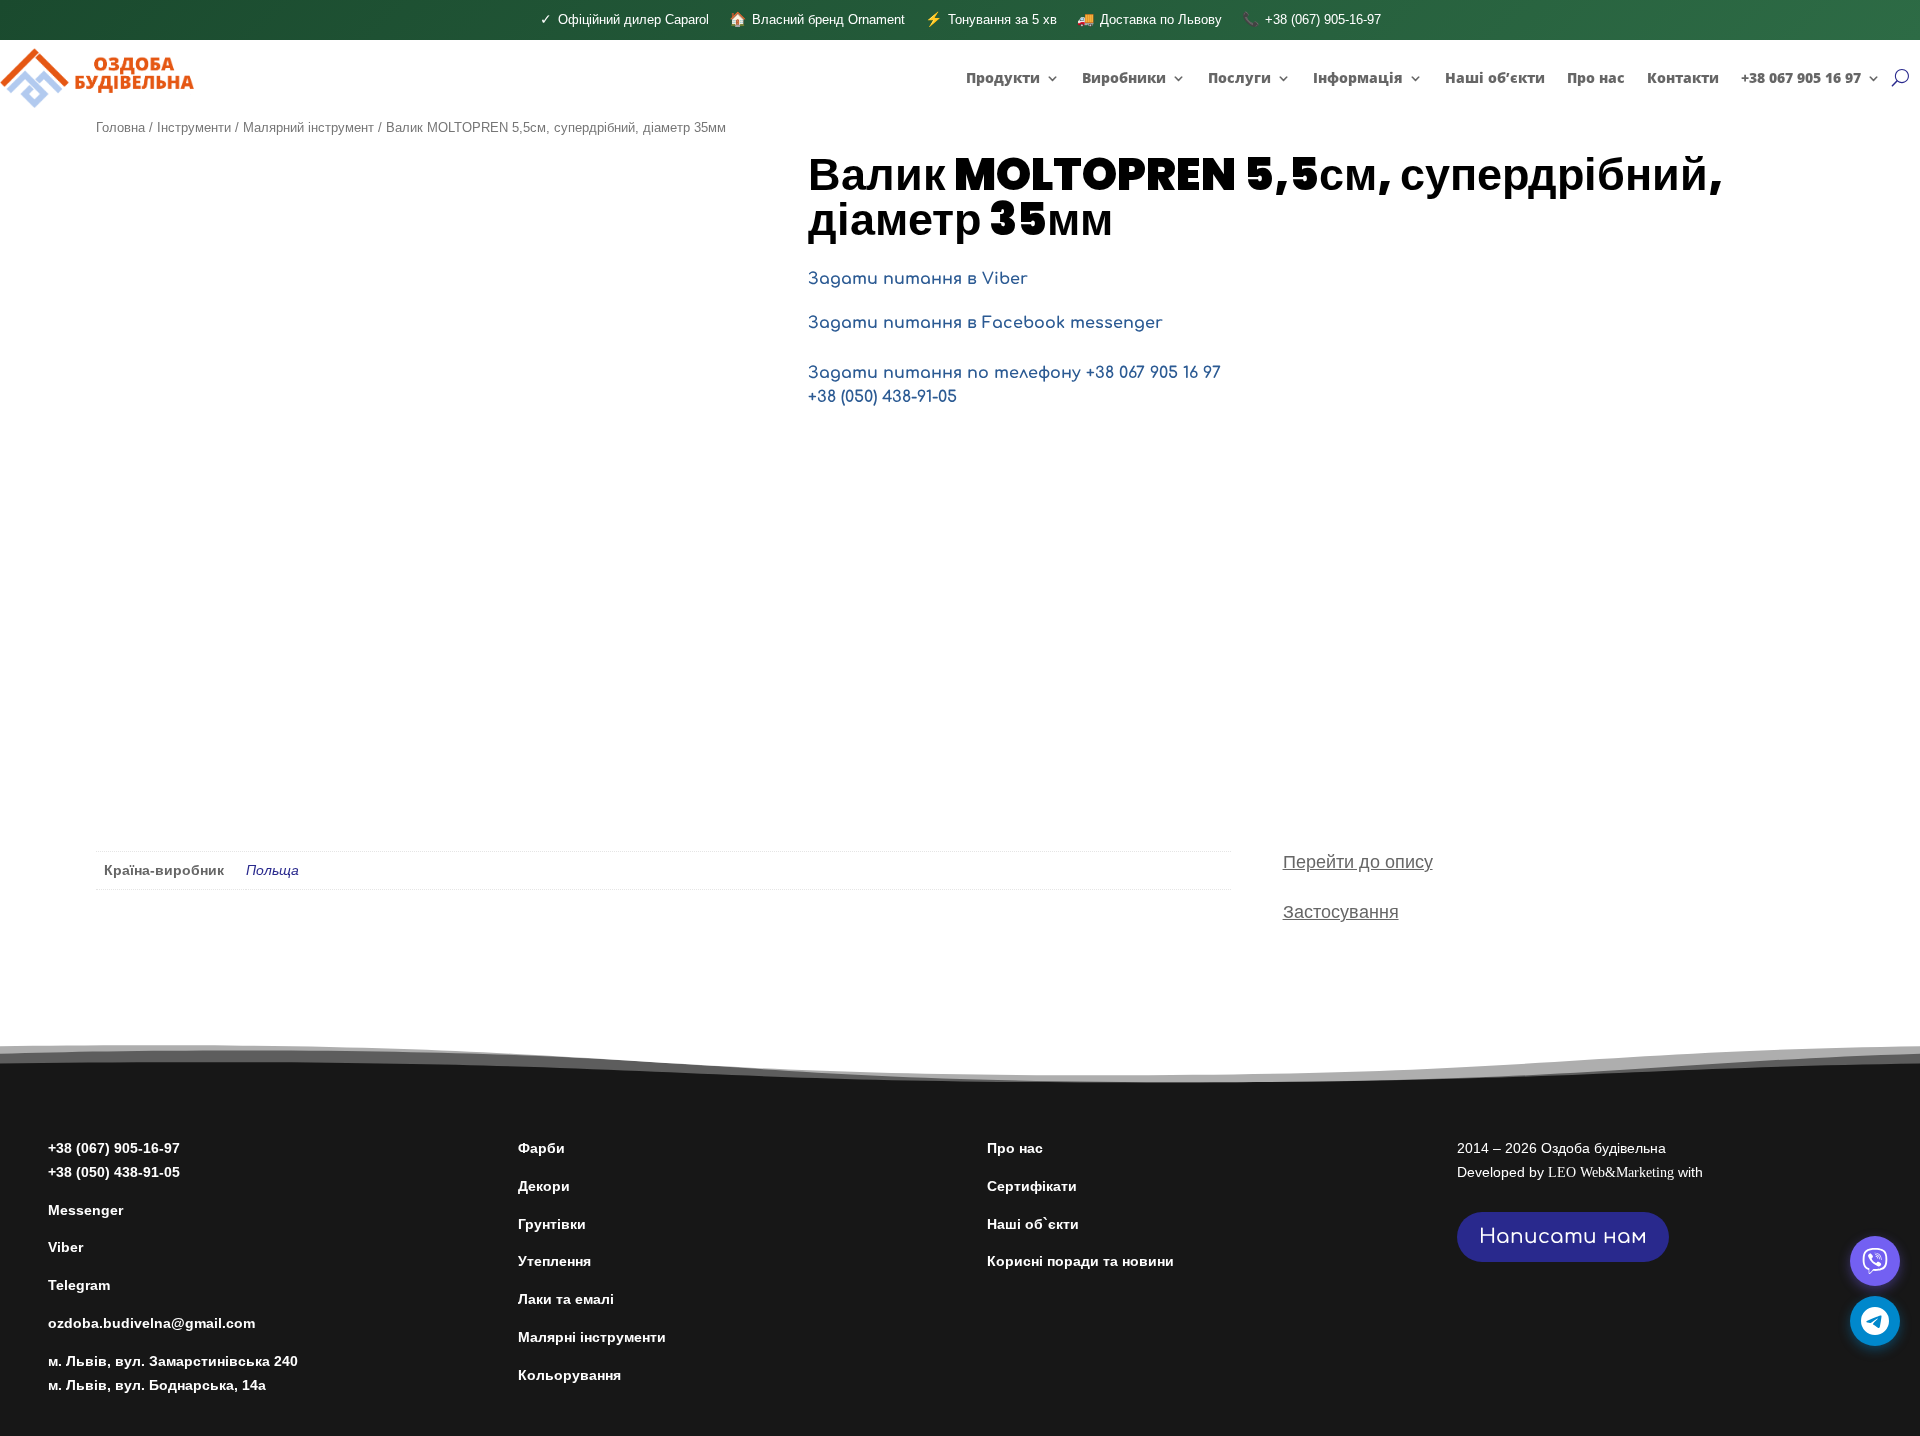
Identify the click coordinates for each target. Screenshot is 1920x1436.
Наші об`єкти (1033, 1224)
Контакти (1683, 77)
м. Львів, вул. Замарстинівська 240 (173, 1361)
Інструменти (194, 127)
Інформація (1358, 77)
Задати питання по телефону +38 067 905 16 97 (1014, 373)
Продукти (1003, 77)
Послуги (1239, 77)
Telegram (79, 1285)
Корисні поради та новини (1080, 1261)
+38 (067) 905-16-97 (114, 1148)
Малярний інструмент (308, 127)
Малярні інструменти (592, 1337)
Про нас (1596, 77)
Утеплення (554, 1261)
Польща (272, 870)
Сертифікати (1032, 1186)
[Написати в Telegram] (1875, 1321)
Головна (120, 127)
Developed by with (1580, 1172)
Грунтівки (552, 1224)
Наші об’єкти (1495, 77)
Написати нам (1563, 1236)
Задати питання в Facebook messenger (985, 323)
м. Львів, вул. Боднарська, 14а (157, 1385)
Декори (544, 1186)
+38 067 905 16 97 (1801, 77)
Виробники (1124, 77)
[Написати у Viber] (1875, 1261)
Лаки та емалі (566, 1299)
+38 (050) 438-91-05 (882, 397)
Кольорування (569, 1375)
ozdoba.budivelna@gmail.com (151, 1323)
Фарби (541, 1148)
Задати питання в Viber (918, 279)
